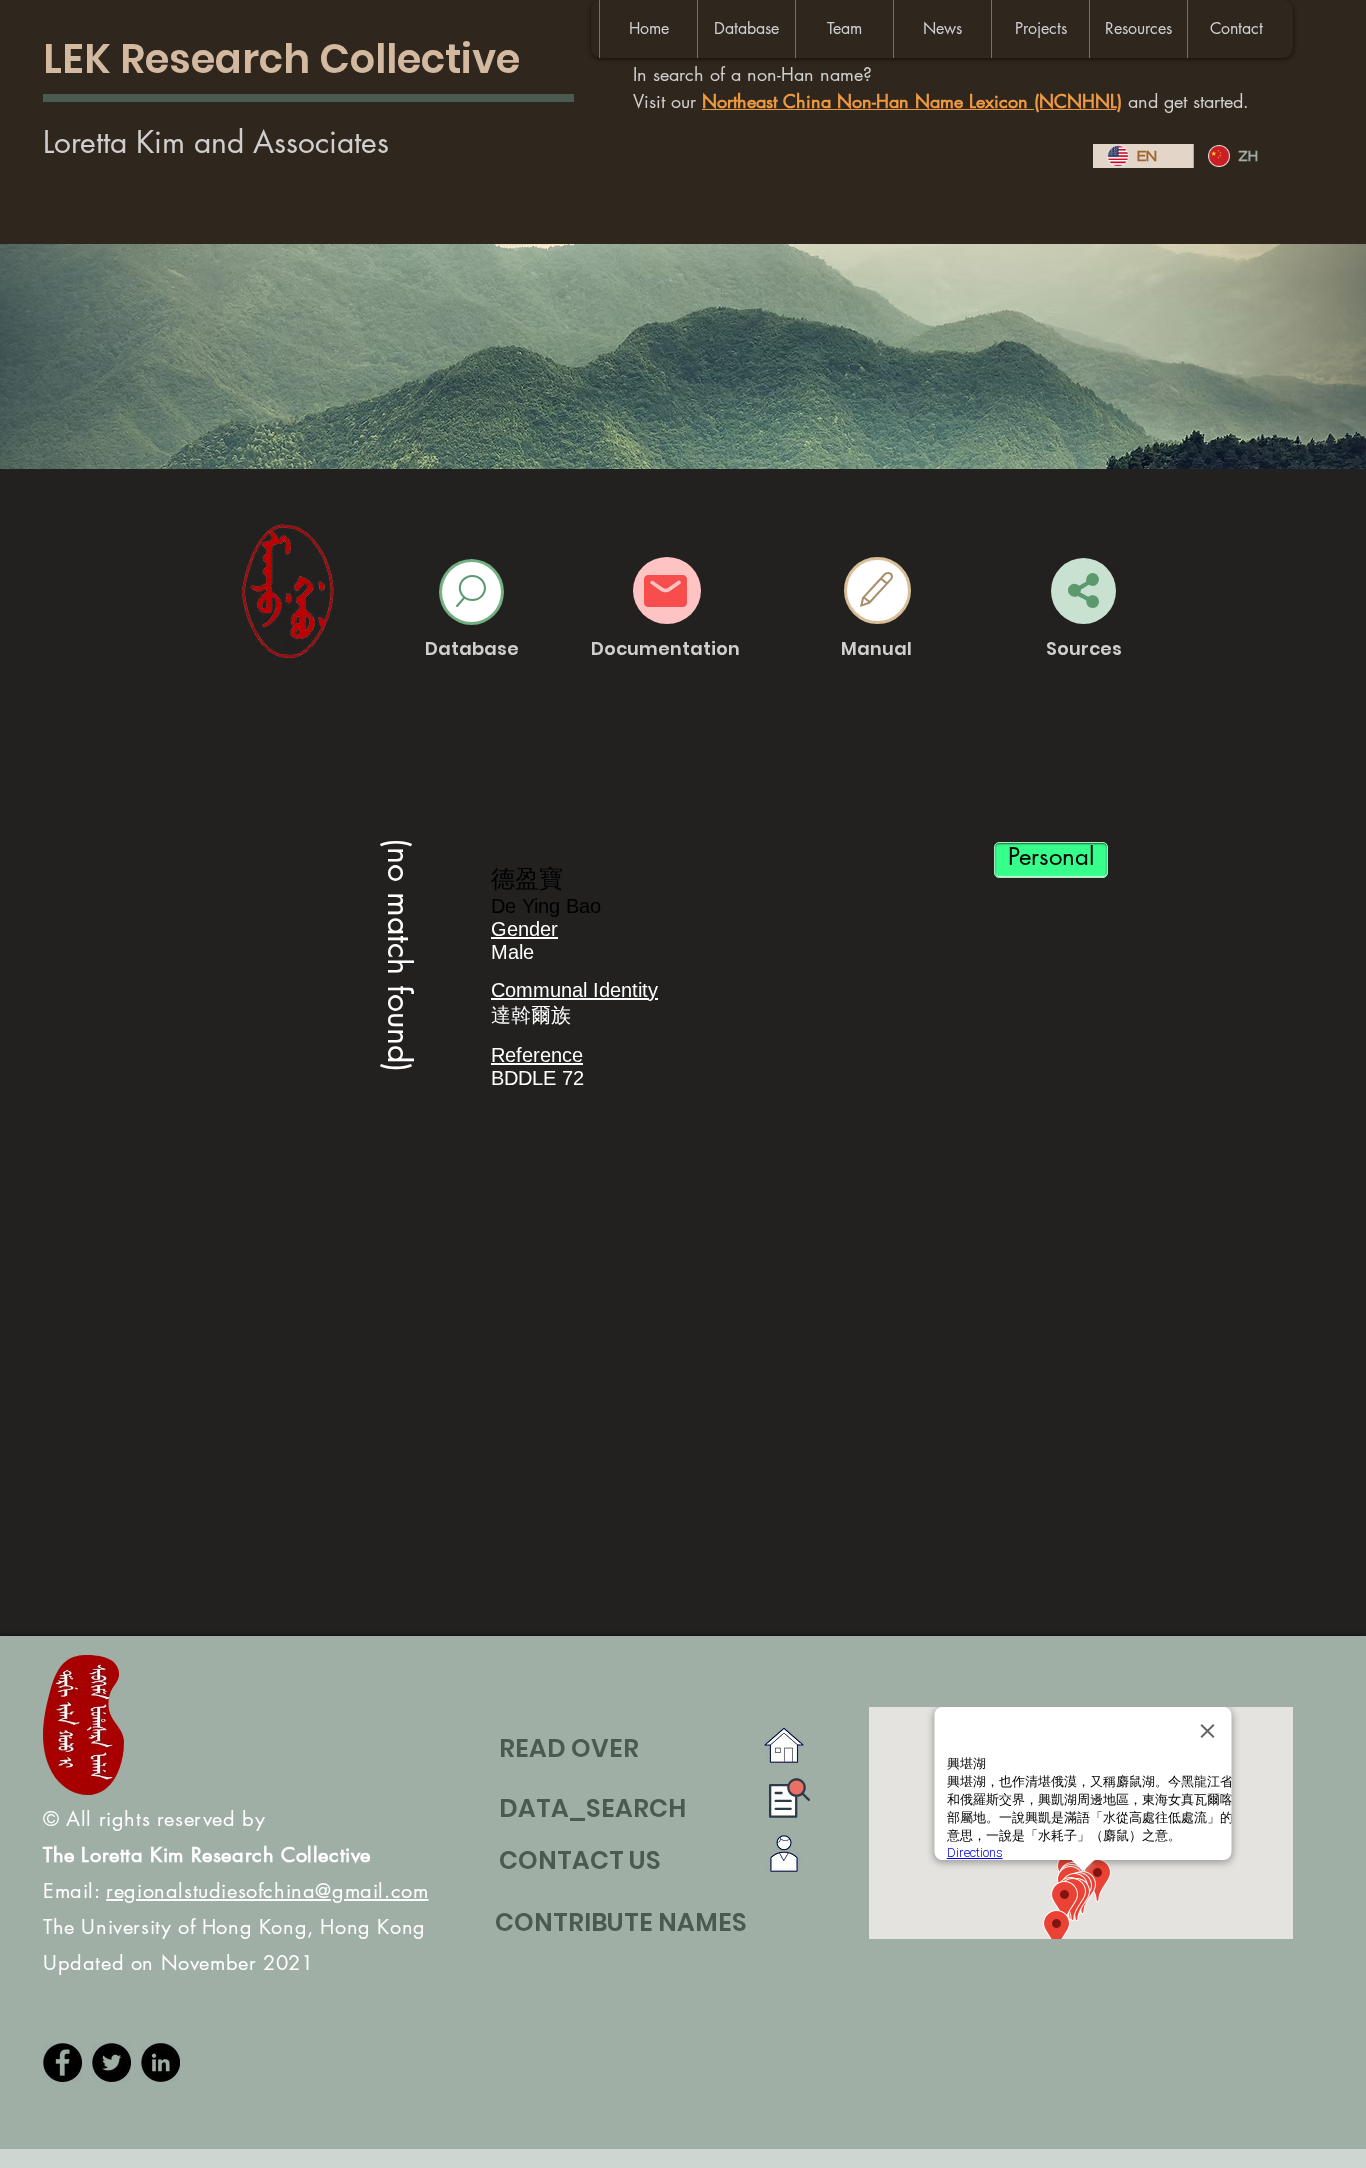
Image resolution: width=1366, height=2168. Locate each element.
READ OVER (569, 1748)
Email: (235, 1891)
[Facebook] (62, 2062)
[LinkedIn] (160, 2062)
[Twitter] (111, 2062)
